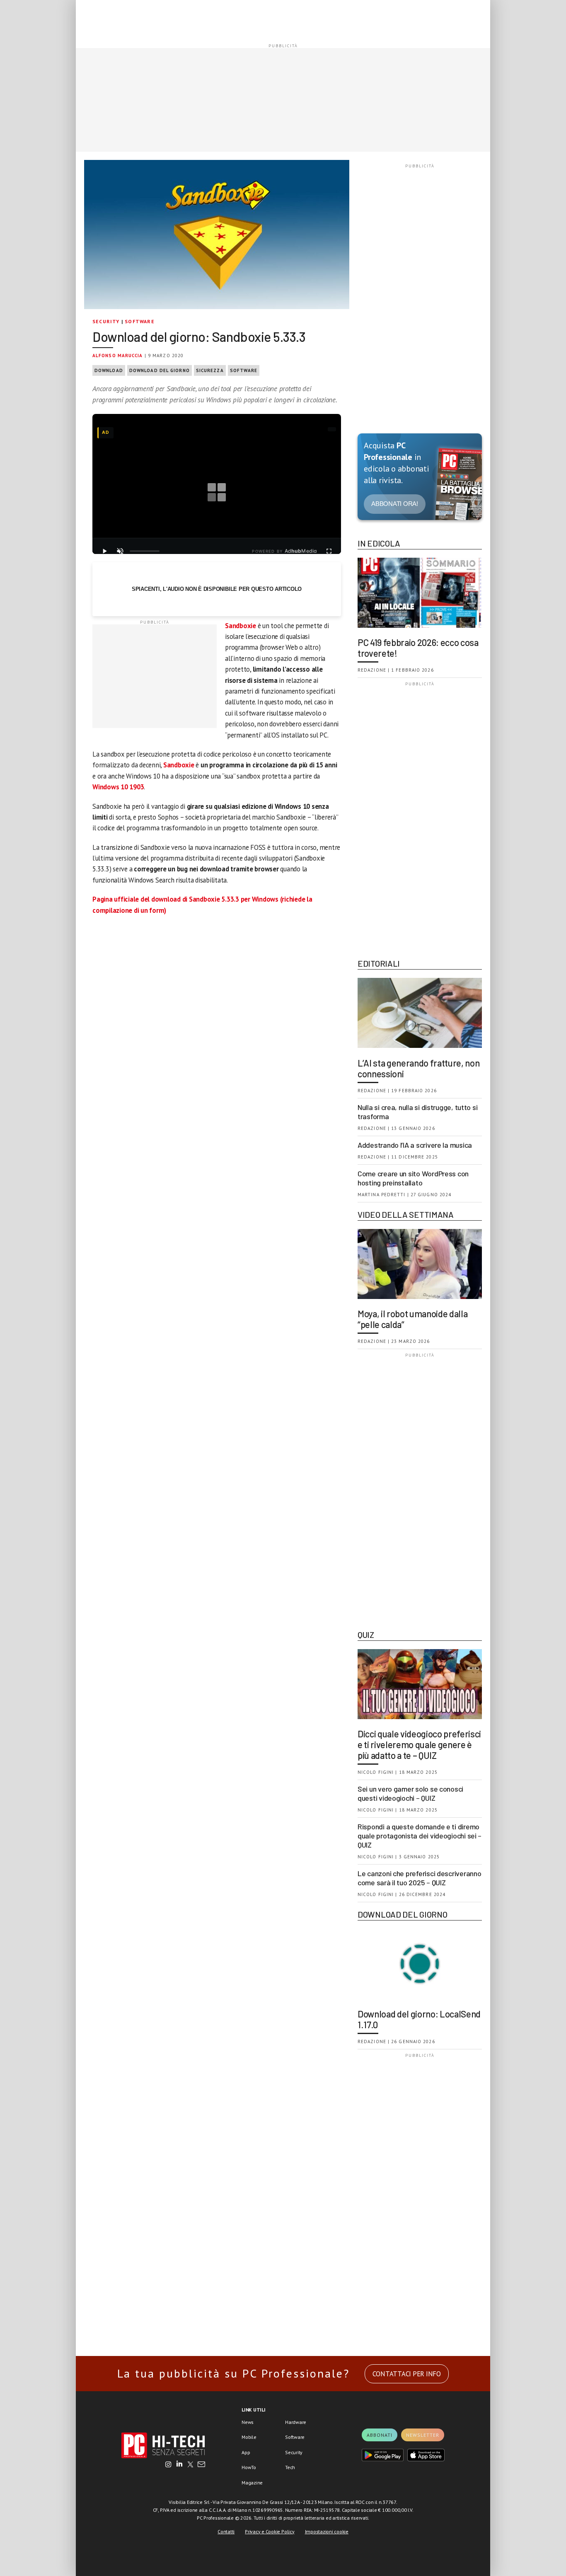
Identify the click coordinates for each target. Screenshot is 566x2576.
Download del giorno (160, 370)
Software (140, 321)
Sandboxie (241, 626)
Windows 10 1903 (118, 787)
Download (109, 370)
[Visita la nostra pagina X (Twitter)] (190, 2465)
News (248, 2422)
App (246, 2452)
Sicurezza (210, 370)
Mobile (249, 2437)
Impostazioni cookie (327, 2531)
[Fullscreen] (329, 551)
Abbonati (380, 2435)
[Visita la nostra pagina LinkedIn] (179, 2465)
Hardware (296, 2422)
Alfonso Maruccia (118, 356)
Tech (290, 2467)
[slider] (145, 551)
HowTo (249, 2467)
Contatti (226, 2531)
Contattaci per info (407, 2374)
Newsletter (423, 2435)
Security (106, 321)
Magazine (252, 2483)
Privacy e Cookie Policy (270, 2531)
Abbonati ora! (395, 504)
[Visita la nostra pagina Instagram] (168, 2465)
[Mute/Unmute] (120, 551)
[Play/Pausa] (104, 551)
